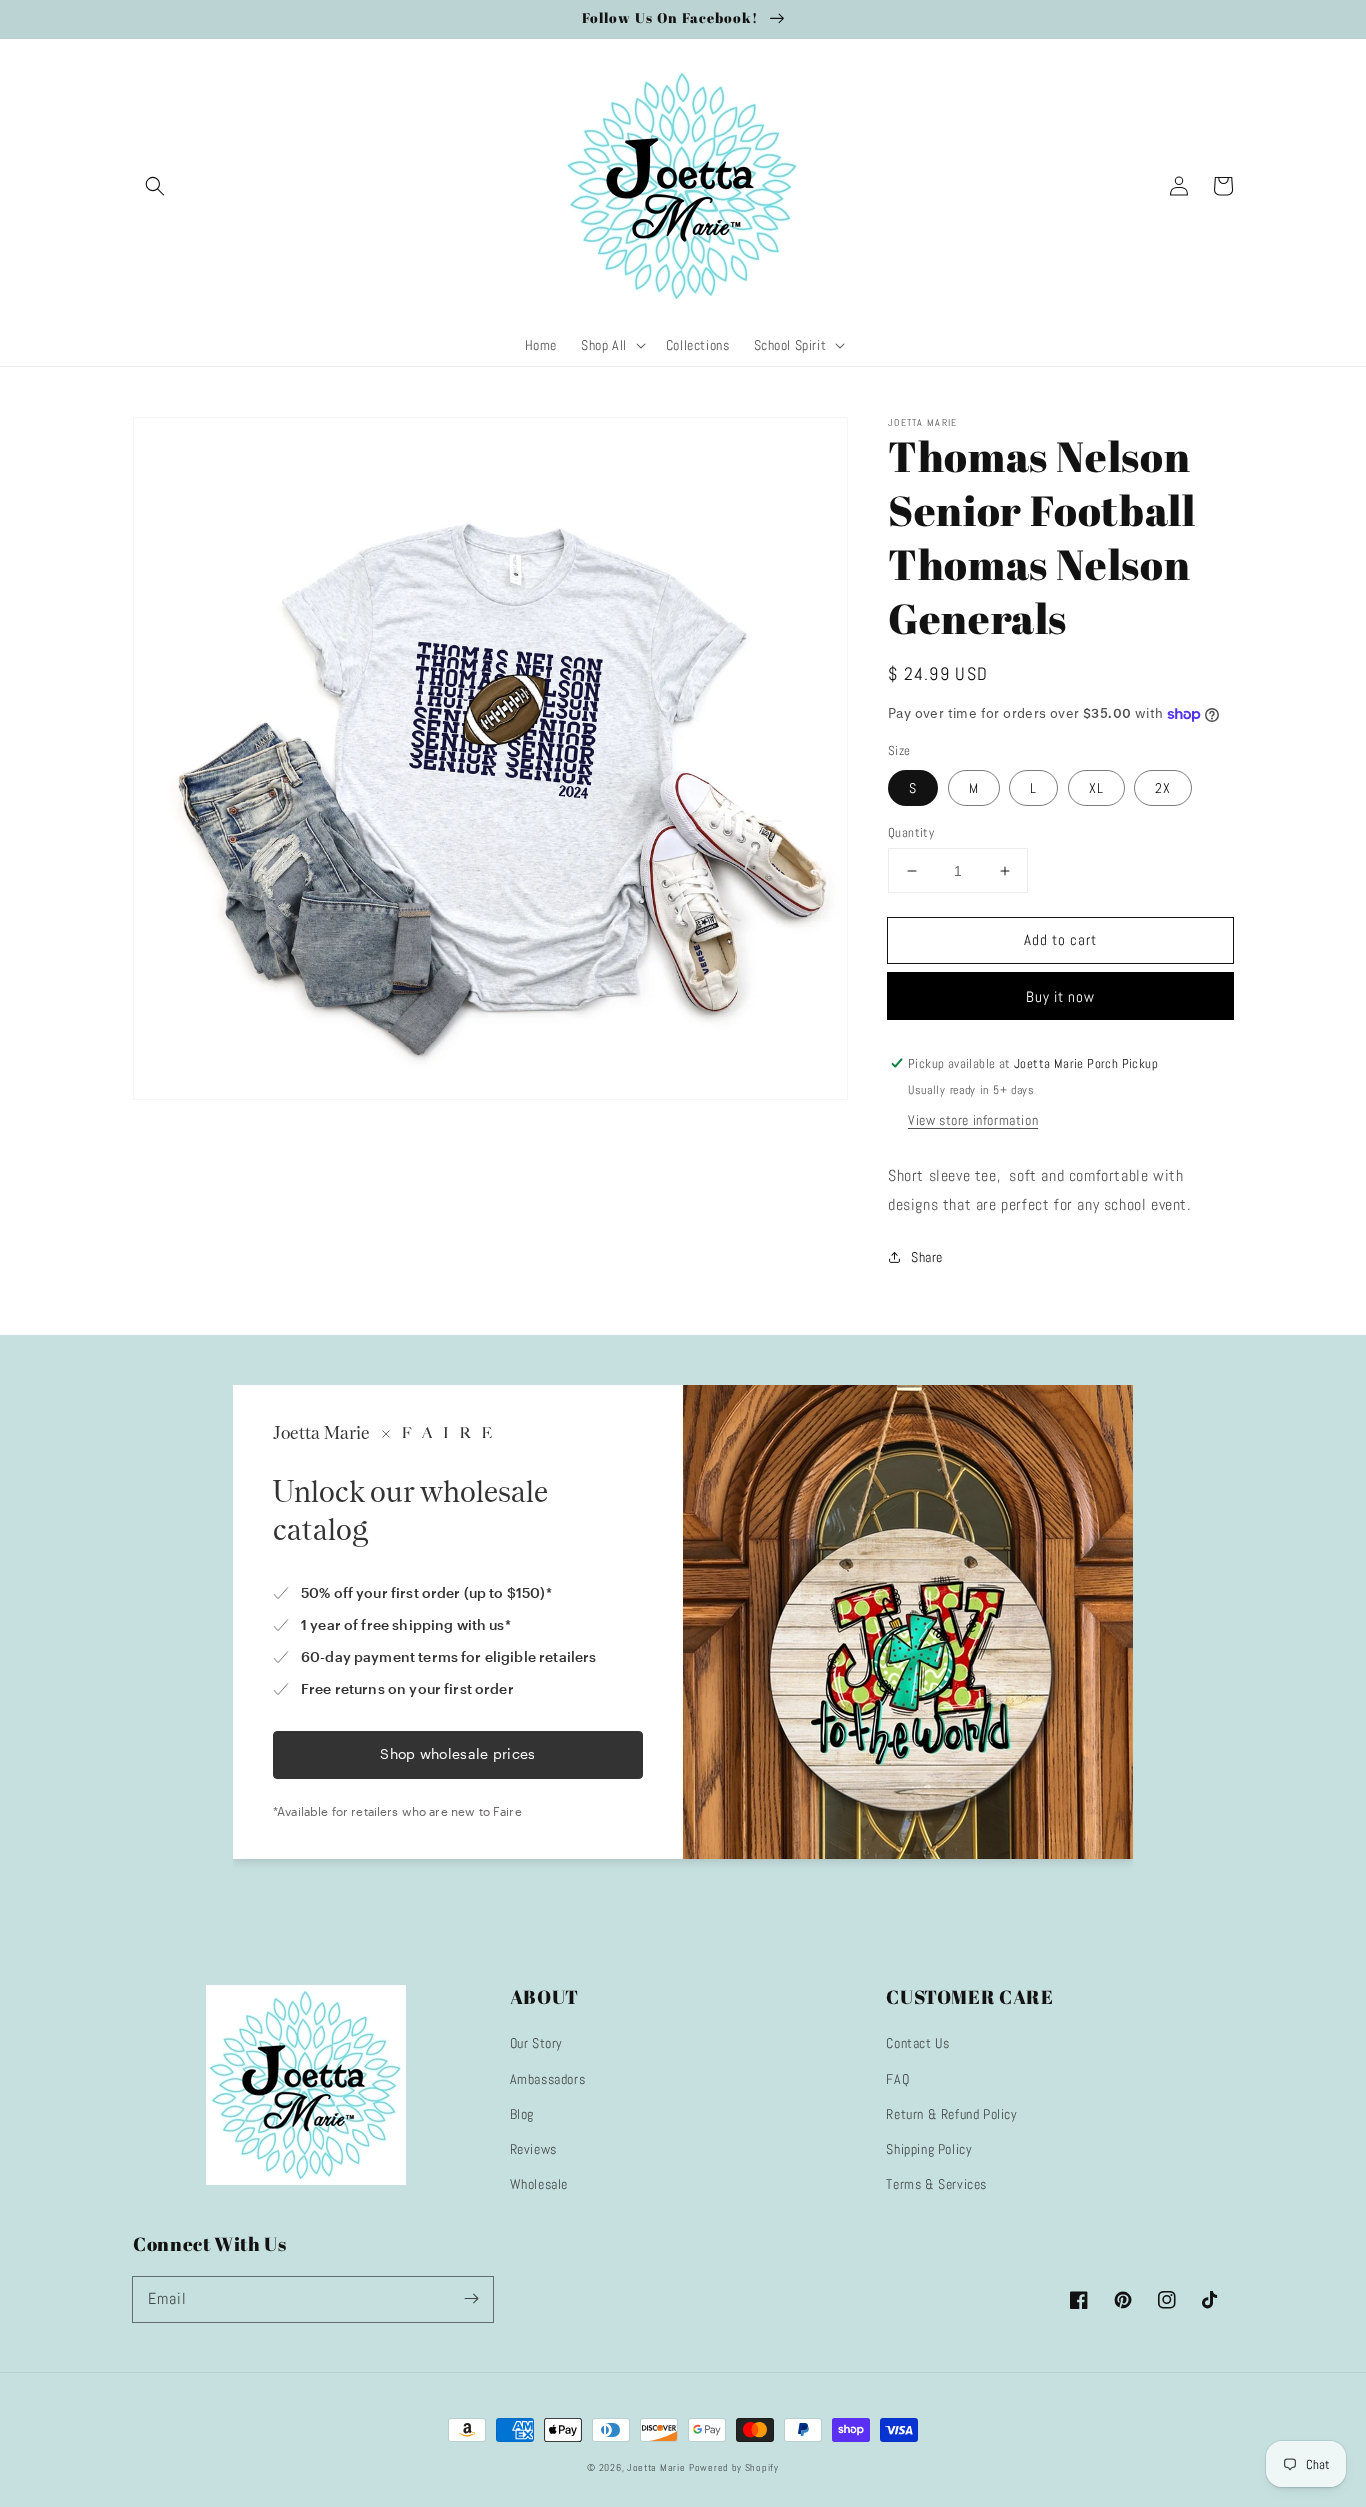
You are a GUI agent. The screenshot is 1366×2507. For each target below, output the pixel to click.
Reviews (533, 2149)
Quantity (911, 832)
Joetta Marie (656, 2467)
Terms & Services (936, 2184)
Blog (522, 2114)
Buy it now (1060, 996)
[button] (155, 186)
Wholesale (539, 2184)
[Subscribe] (471, 2299)
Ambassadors (548, 2079)
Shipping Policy (929, 2149)
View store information (973, 1120)
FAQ (897, 2079)
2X (1163, 788)
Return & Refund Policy (951, 2114)
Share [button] (927, 1257)
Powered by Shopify (734, 2467)
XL (1096, 788)
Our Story (536, 2043)
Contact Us (917, 2043)
